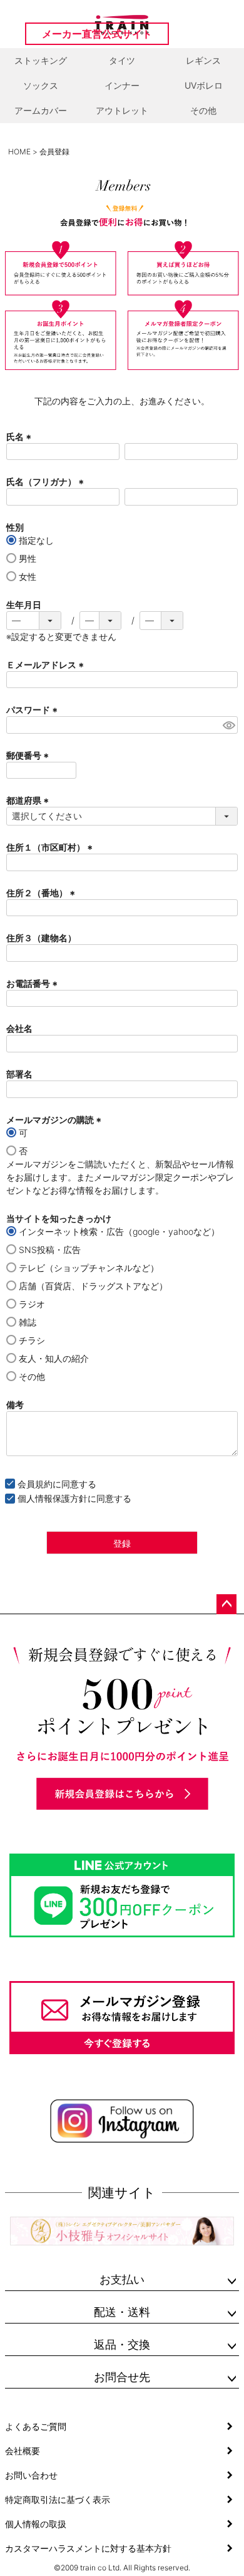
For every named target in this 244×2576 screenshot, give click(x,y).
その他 (203, 110)
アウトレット (122, 110)
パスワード (33, 710)
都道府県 (29, 800)
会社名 (19, 1028)
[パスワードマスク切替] (228, 725)
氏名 (20, 437)
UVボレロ (204, 85)
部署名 (19, 1074)
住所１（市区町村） (51, 847)
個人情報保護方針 (53, 1498)
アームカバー (41, 110)
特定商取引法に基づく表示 (58, 2499)
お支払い (122, 2279)
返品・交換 (122, 2344)
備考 (15, 1405)
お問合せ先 (122, 2377)
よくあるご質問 (36, 2426)
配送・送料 (122, 2312)
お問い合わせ (31, 2475)
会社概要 (23, 2451)
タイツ (122, 60)
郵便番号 (29, 755)
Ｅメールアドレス (47, 665)
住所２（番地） (42, 893)
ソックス (41, 85)
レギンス (203, 60)
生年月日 (24, 605)
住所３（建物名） (41, 938)
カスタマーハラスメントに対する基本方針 (88, 2548)
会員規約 (35, 1484)
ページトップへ (226, 1604)
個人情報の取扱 (36, 2524)
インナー (122, 85)
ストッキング (41, 60)
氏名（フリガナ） (47, 482)
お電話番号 (33, 983)
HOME (19, 152)
